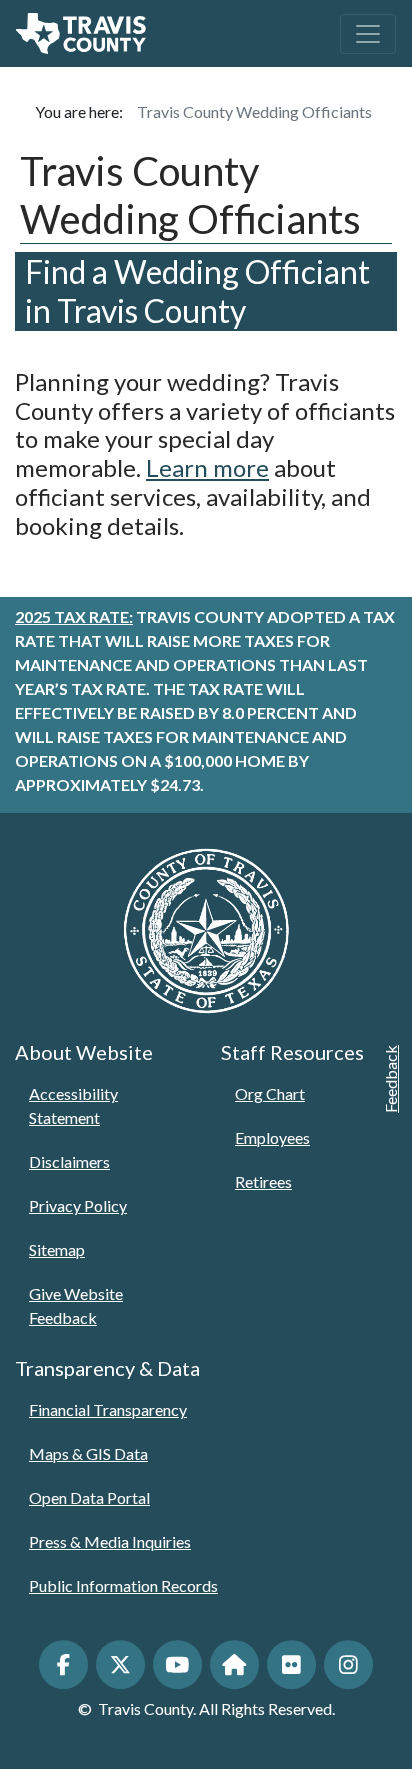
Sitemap (57, 1249)
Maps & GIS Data (88, 1453)
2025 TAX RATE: (74, 616)
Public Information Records (123, 1585)
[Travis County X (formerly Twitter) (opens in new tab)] (120, 1664)
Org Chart (270, 1093)
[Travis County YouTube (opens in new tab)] (177, 1664)
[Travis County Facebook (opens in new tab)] (63, 1664)
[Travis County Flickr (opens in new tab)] (291, 1664)
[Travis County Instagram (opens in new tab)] (348, 1664)
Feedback (390, 1079)
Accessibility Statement (73, 1105)
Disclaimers (69, 1161)
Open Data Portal (89, 1497)
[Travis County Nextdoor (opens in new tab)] (234, 1664)
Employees (272, 1137)
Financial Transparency (108, 1409)
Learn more (207, 467)
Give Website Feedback (76, 1305)
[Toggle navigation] (368, 34)
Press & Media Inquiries (110, 1541)
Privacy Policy (78, 1205)
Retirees (263, 1181)
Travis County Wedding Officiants (254, 111)
